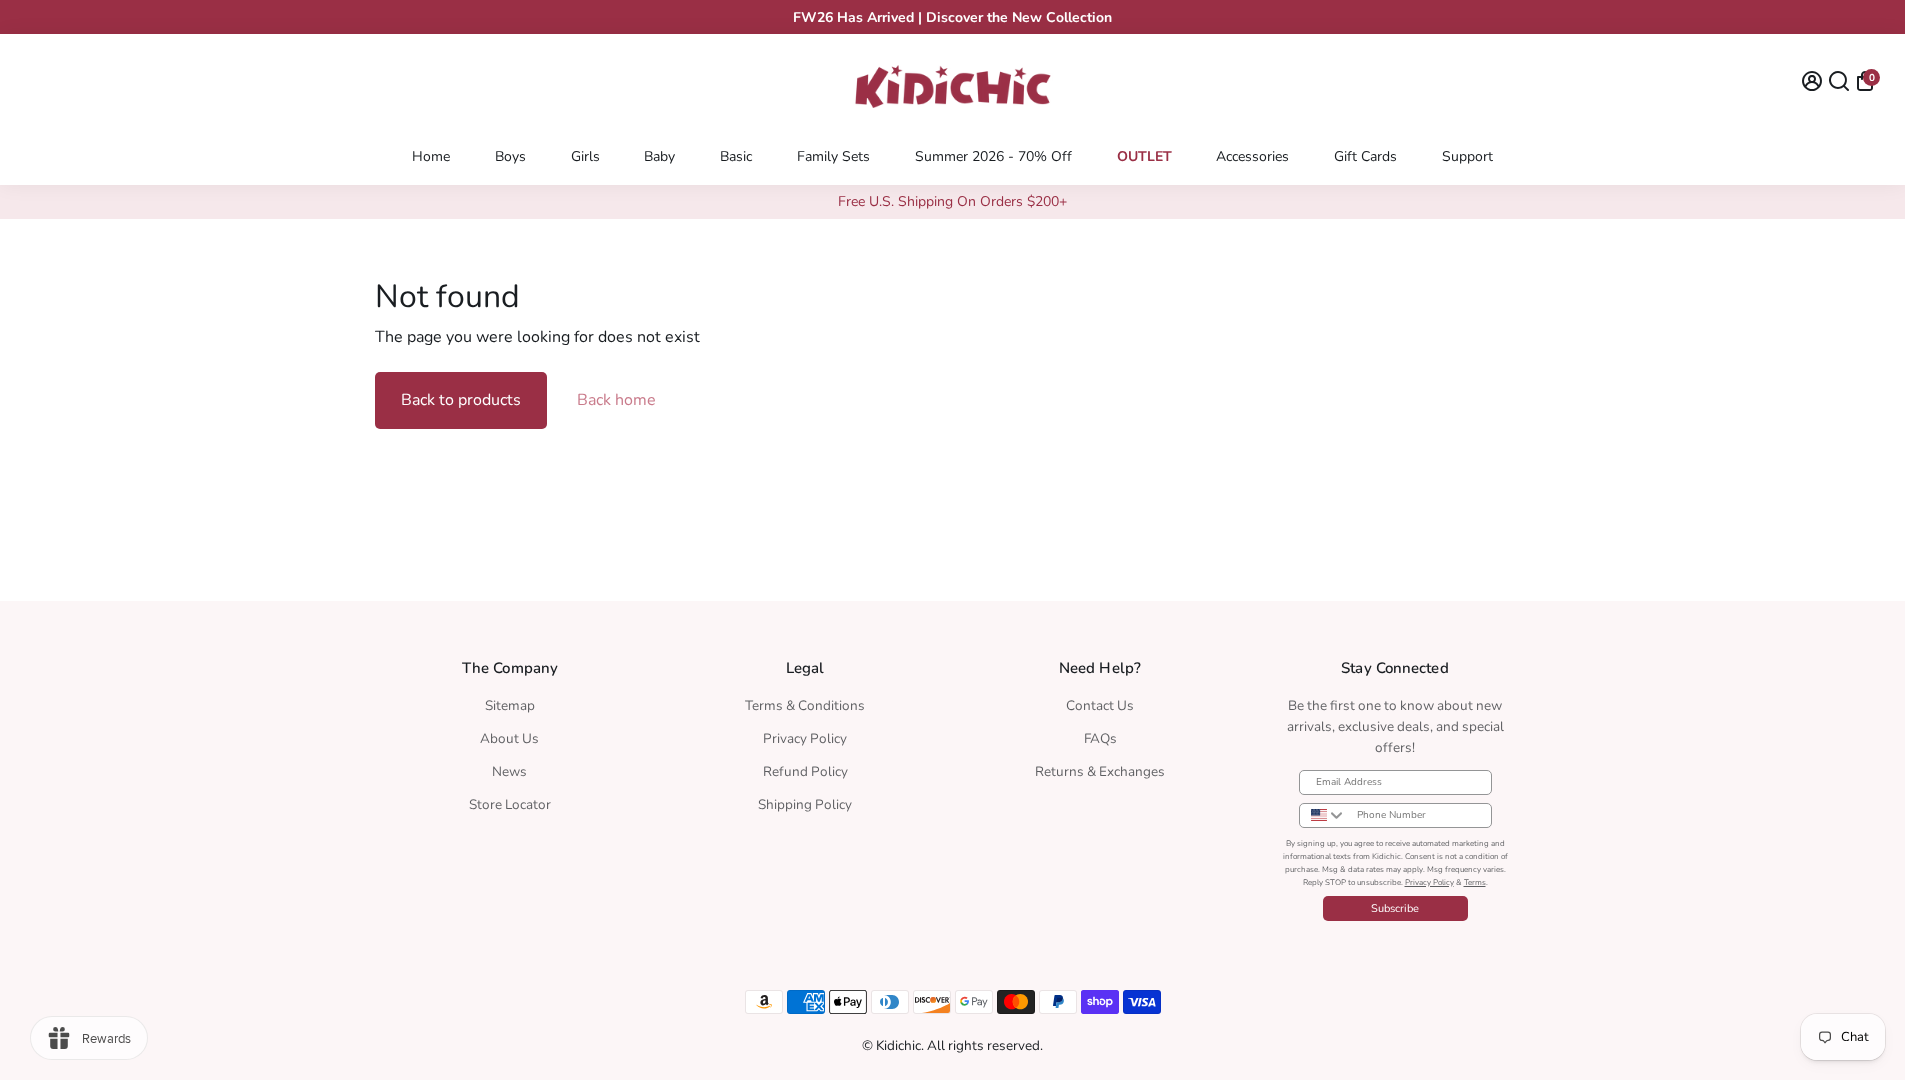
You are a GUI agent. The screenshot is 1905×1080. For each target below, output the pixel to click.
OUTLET (1144, 156)
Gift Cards (1365, 156)
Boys (510, 156)
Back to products (461, 400)
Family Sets (833, 156)
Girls (585, 156)
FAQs (1100, 738)
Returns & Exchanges (1100, 771)
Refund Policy (805, 771)
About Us (509, 738)
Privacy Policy (805, 738)
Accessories (1252, 156)
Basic (736, 156)
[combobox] (1323, 815)
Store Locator (510, 804)
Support (1467, 156)
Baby (659, 156)
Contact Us (1100, 705)
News (509, 771)
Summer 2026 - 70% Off (993, 156)
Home (431, 156)
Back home (616, 400)
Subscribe (1395, 908)
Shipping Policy (805, 804)
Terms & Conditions (805, 705)
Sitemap (510, 705)
